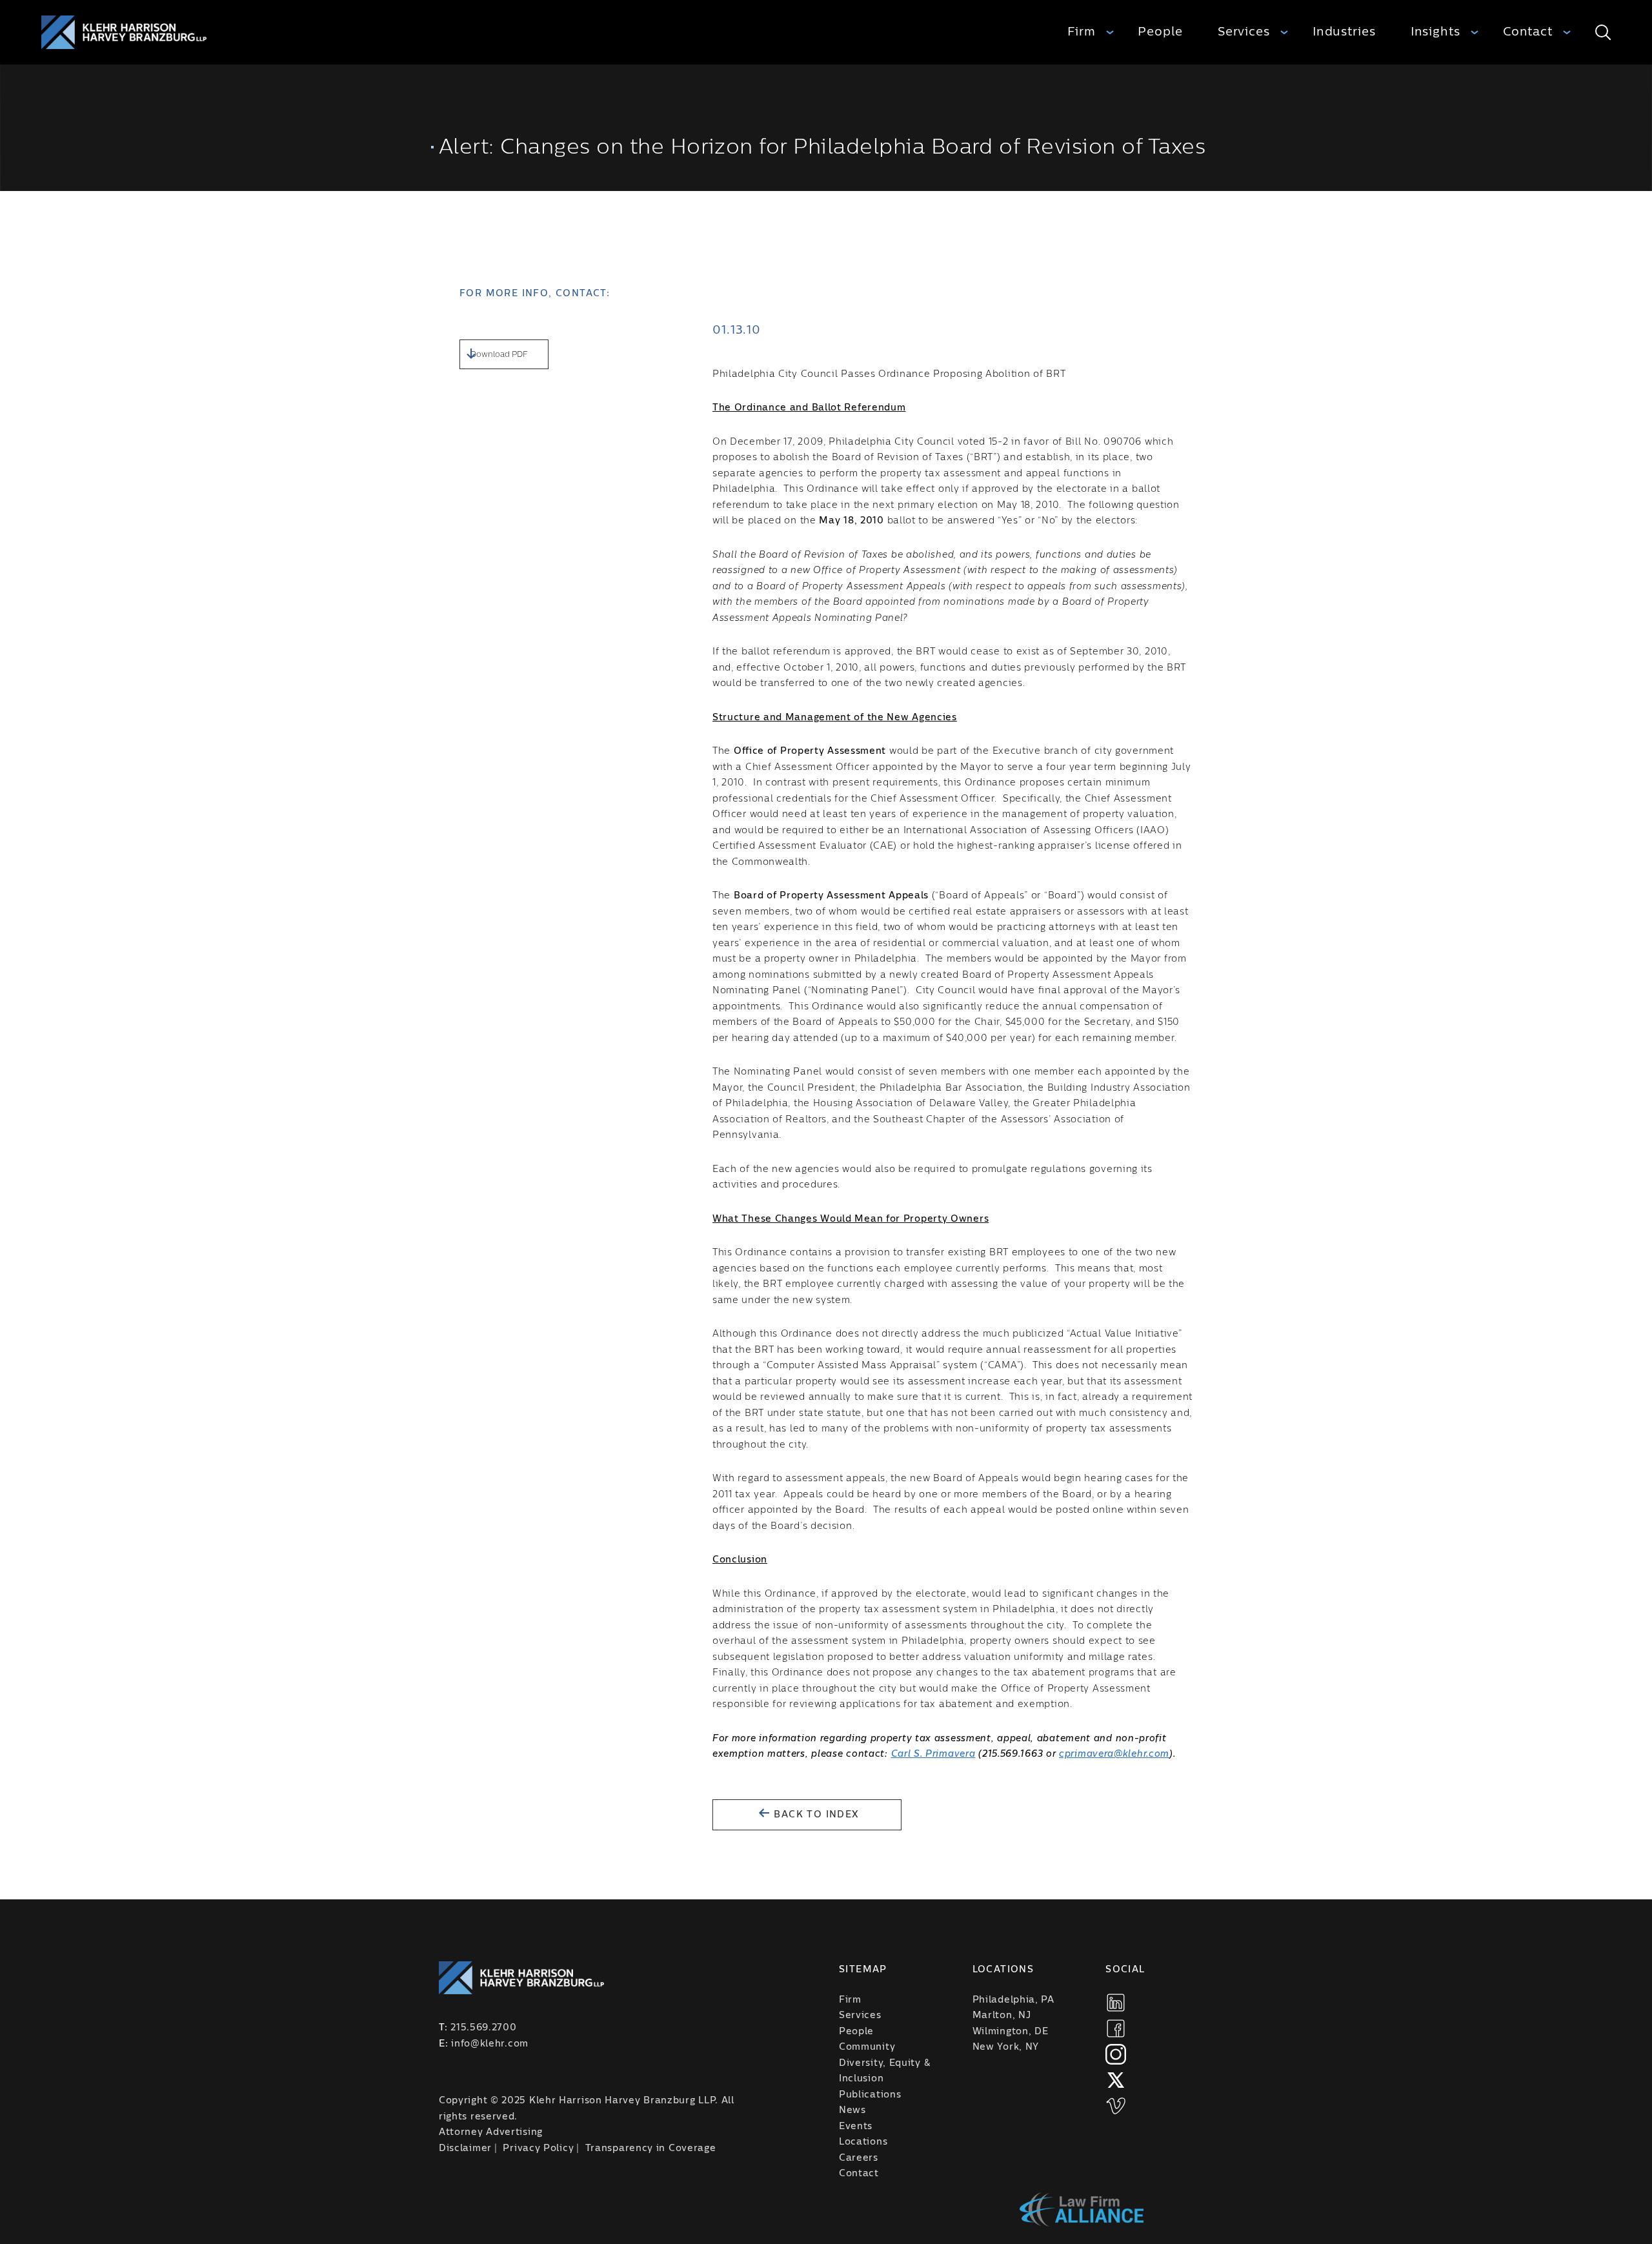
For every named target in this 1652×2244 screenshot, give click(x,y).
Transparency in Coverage (651, 2148)
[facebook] (1116, 2028)
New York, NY (1006, 2047)
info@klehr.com (490, 2044)
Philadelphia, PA (1013, 2000)
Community (867, 2047)
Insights (1435, 32)
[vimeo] (1116, 2106)
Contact (1528, 32)
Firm (1082, 32)
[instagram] (1116, 2054)
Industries (1344, 32)
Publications (870, 2095)
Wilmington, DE (1011, 2032)
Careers (859, 2158)
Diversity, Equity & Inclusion (884, 2071)
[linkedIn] (1116, 2003)
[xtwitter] (1116, 2080)
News (852, 2110)
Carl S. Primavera (933, 1754)
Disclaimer (465, 2148)
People (1160, 32)
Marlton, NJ (1002, 2016)
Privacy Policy (538, 2148)
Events (856, 2127)
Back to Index (815, 1815)
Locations (863, 2142)
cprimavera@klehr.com (1114, 1754)
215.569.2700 (483, 2028)
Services (1244, 32)
